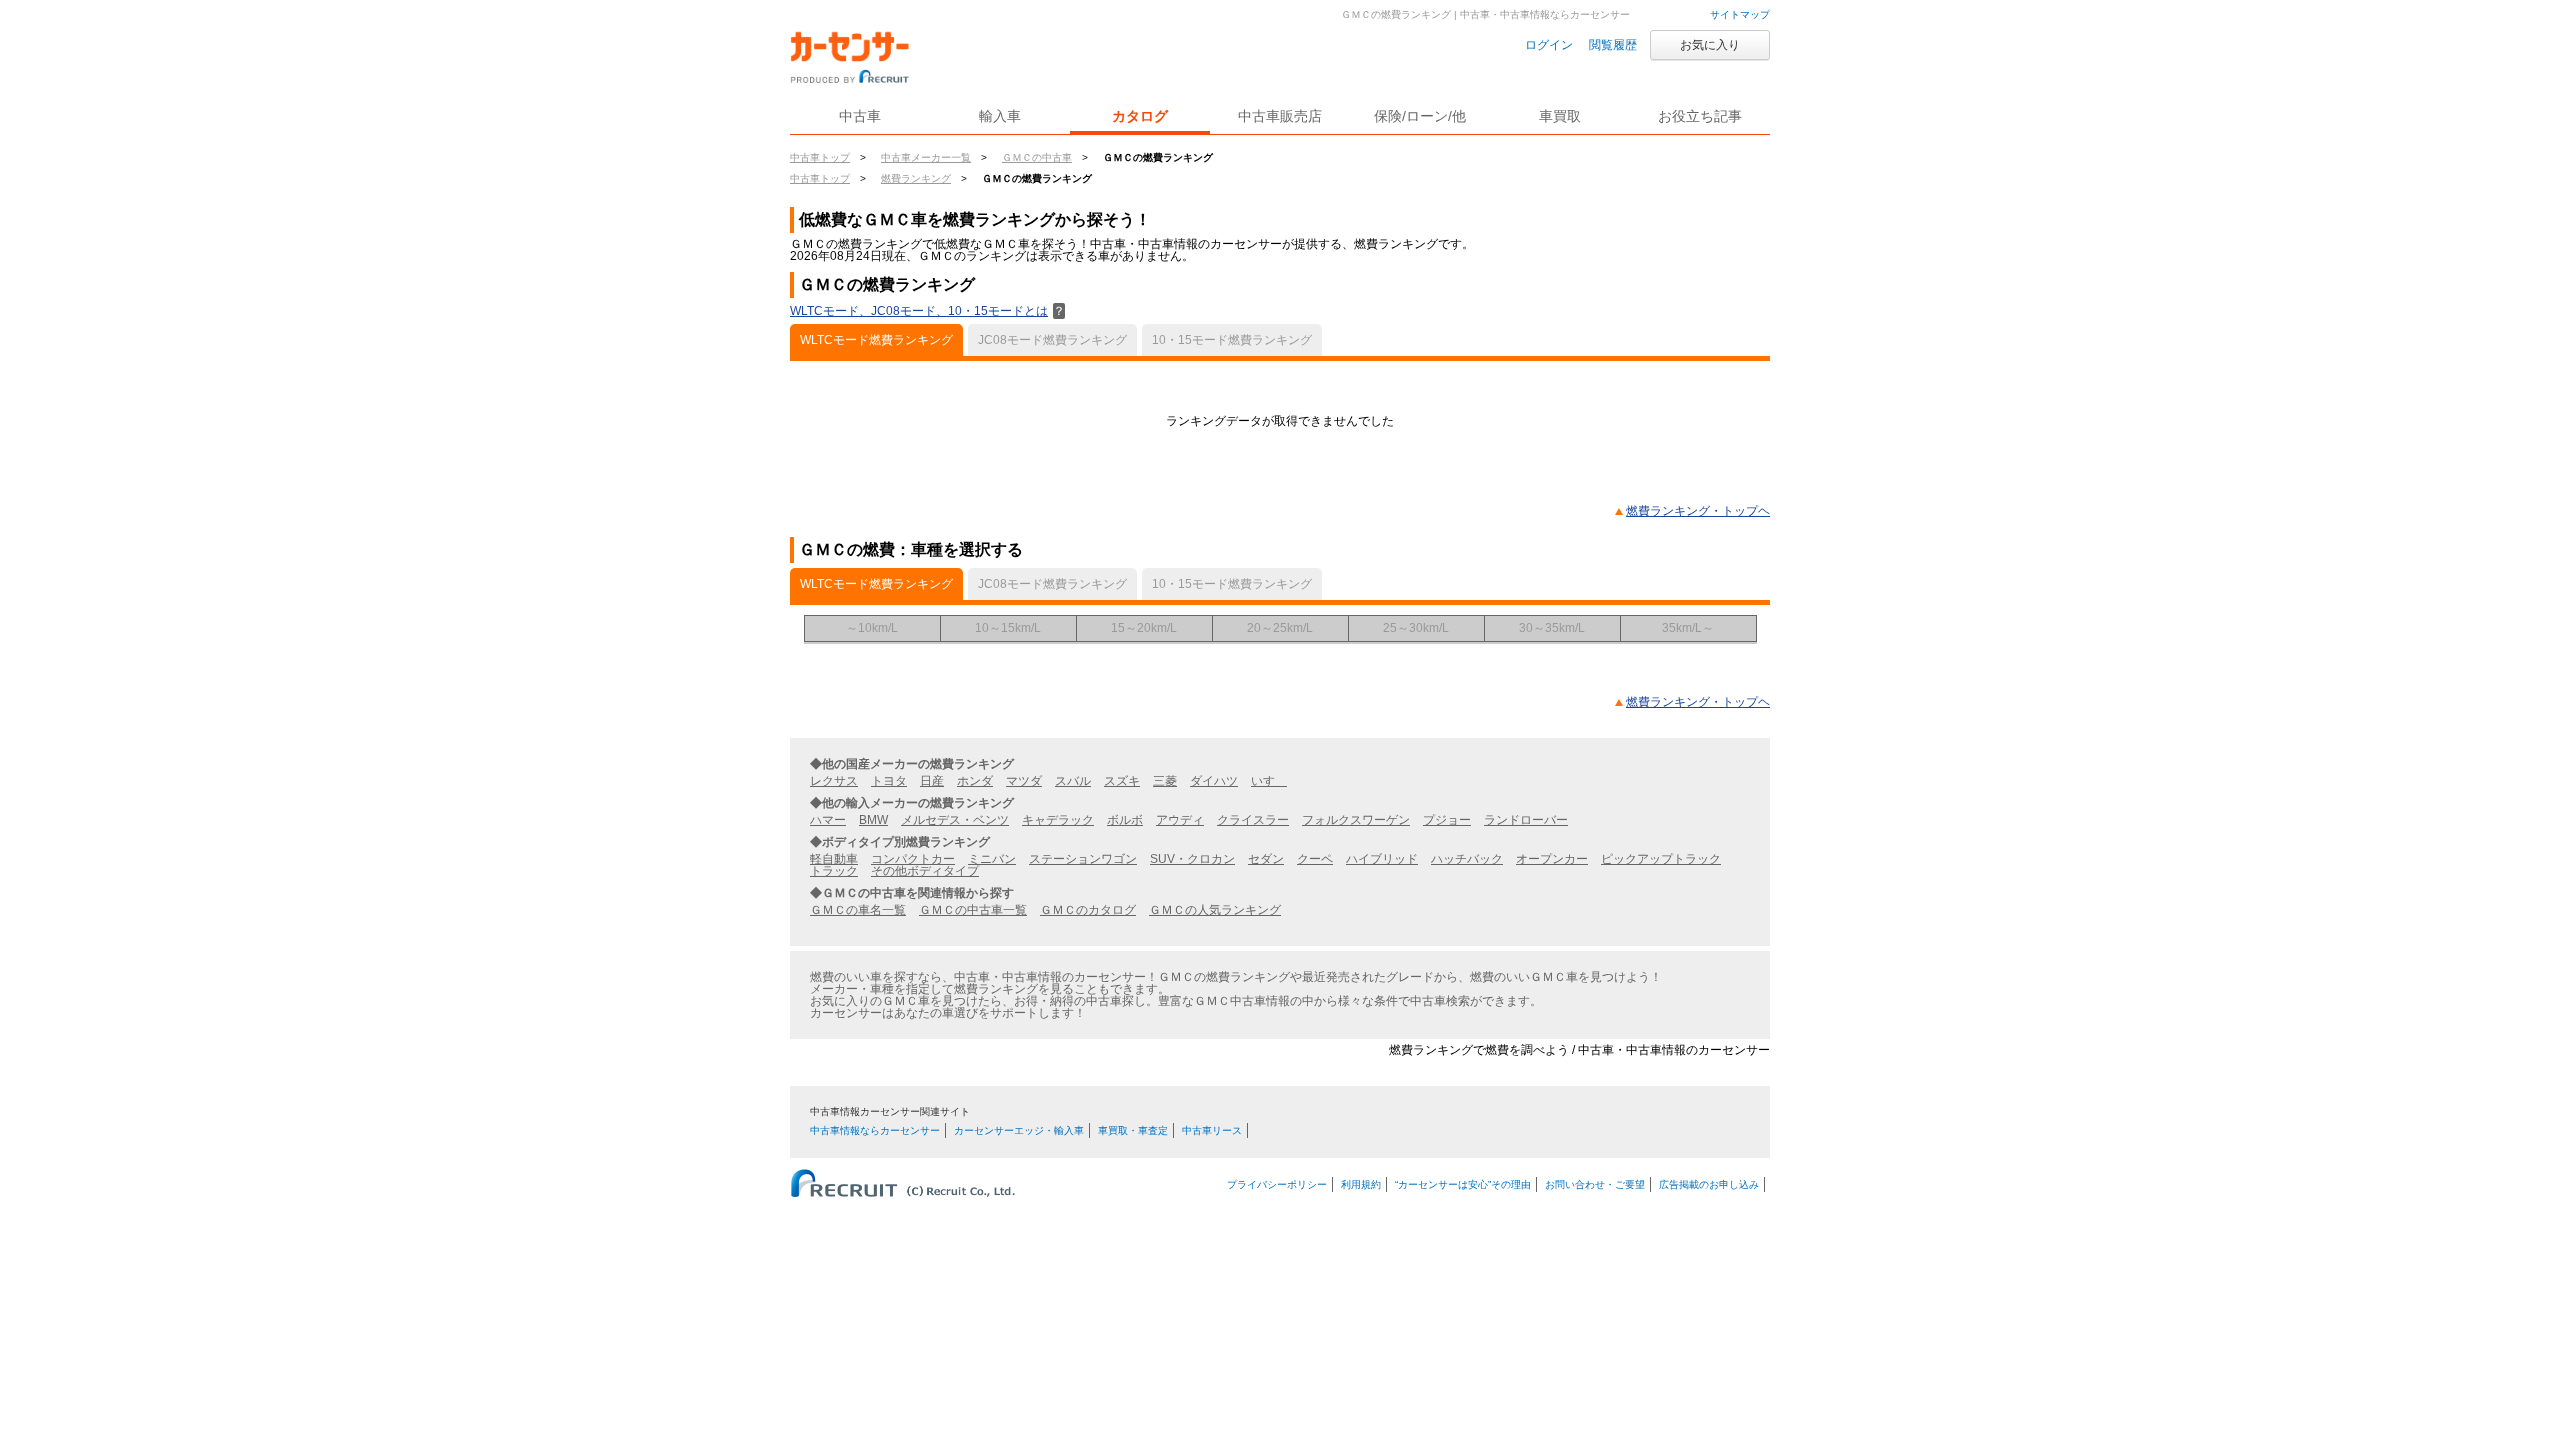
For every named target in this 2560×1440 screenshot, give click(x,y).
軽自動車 (834, 859)
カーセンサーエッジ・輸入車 (1019, 1130)
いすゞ (1269, 781)
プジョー (1447, 820)
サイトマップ (1740, 14)
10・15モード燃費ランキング (1232, 340)
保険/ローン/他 (1420, 116)
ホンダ (975, 781)
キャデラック (1058, 820)
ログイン (1549, 45)
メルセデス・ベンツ (955, 820)
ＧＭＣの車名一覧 (858, 910)
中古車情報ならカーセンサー (875, 1130)
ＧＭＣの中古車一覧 (973, 910)
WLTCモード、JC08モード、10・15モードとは (927, 311)
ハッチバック (1467, 859)
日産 (932, 781)
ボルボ (1125, 820)
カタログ (1140, 116)
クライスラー (1253, 820)
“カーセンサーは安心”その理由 (1463, 1184)
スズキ (1122, 781)
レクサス (834, 781)
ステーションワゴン (1083, 859)
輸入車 (1000, 116)
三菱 (1165, 781)
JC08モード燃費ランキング (1052, 340)
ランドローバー (1526, 820)
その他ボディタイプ (925, 871)
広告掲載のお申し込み (1709, 1184)
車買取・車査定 (1133, 1130)
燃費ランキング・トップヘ (1698, 511)
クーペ (1315, 859)
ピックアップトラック (1661, 859)
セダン (1266, 859)
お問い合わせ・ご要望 (1595, 1184)
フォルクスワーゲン (1356, 820)
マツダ (1024, 781)
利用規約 (1361, 1184)
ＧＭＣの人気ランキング (1215, 910)
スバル (1073, 781)
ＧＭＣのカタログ (1088, 910)
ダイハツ (1214, 781)
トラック (834, 871)
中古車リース (1212, 1130)
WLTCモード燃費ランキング (876, 340)
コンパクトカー (913, 859)
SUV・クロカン (1192, 859)
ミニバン (992, 859)
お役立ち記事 (1700, 116)
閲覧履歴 (1613, 45)
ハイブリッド (1382, 859)
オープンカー (1552, 859)
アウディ (1180, 820)
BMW (873, 820)
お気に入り (1710, 45)
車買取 (1560, 116)
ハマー (828, 820)
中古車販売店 (1280, 116)
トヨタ (889, 781)
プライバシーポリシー (1277, 1184)
